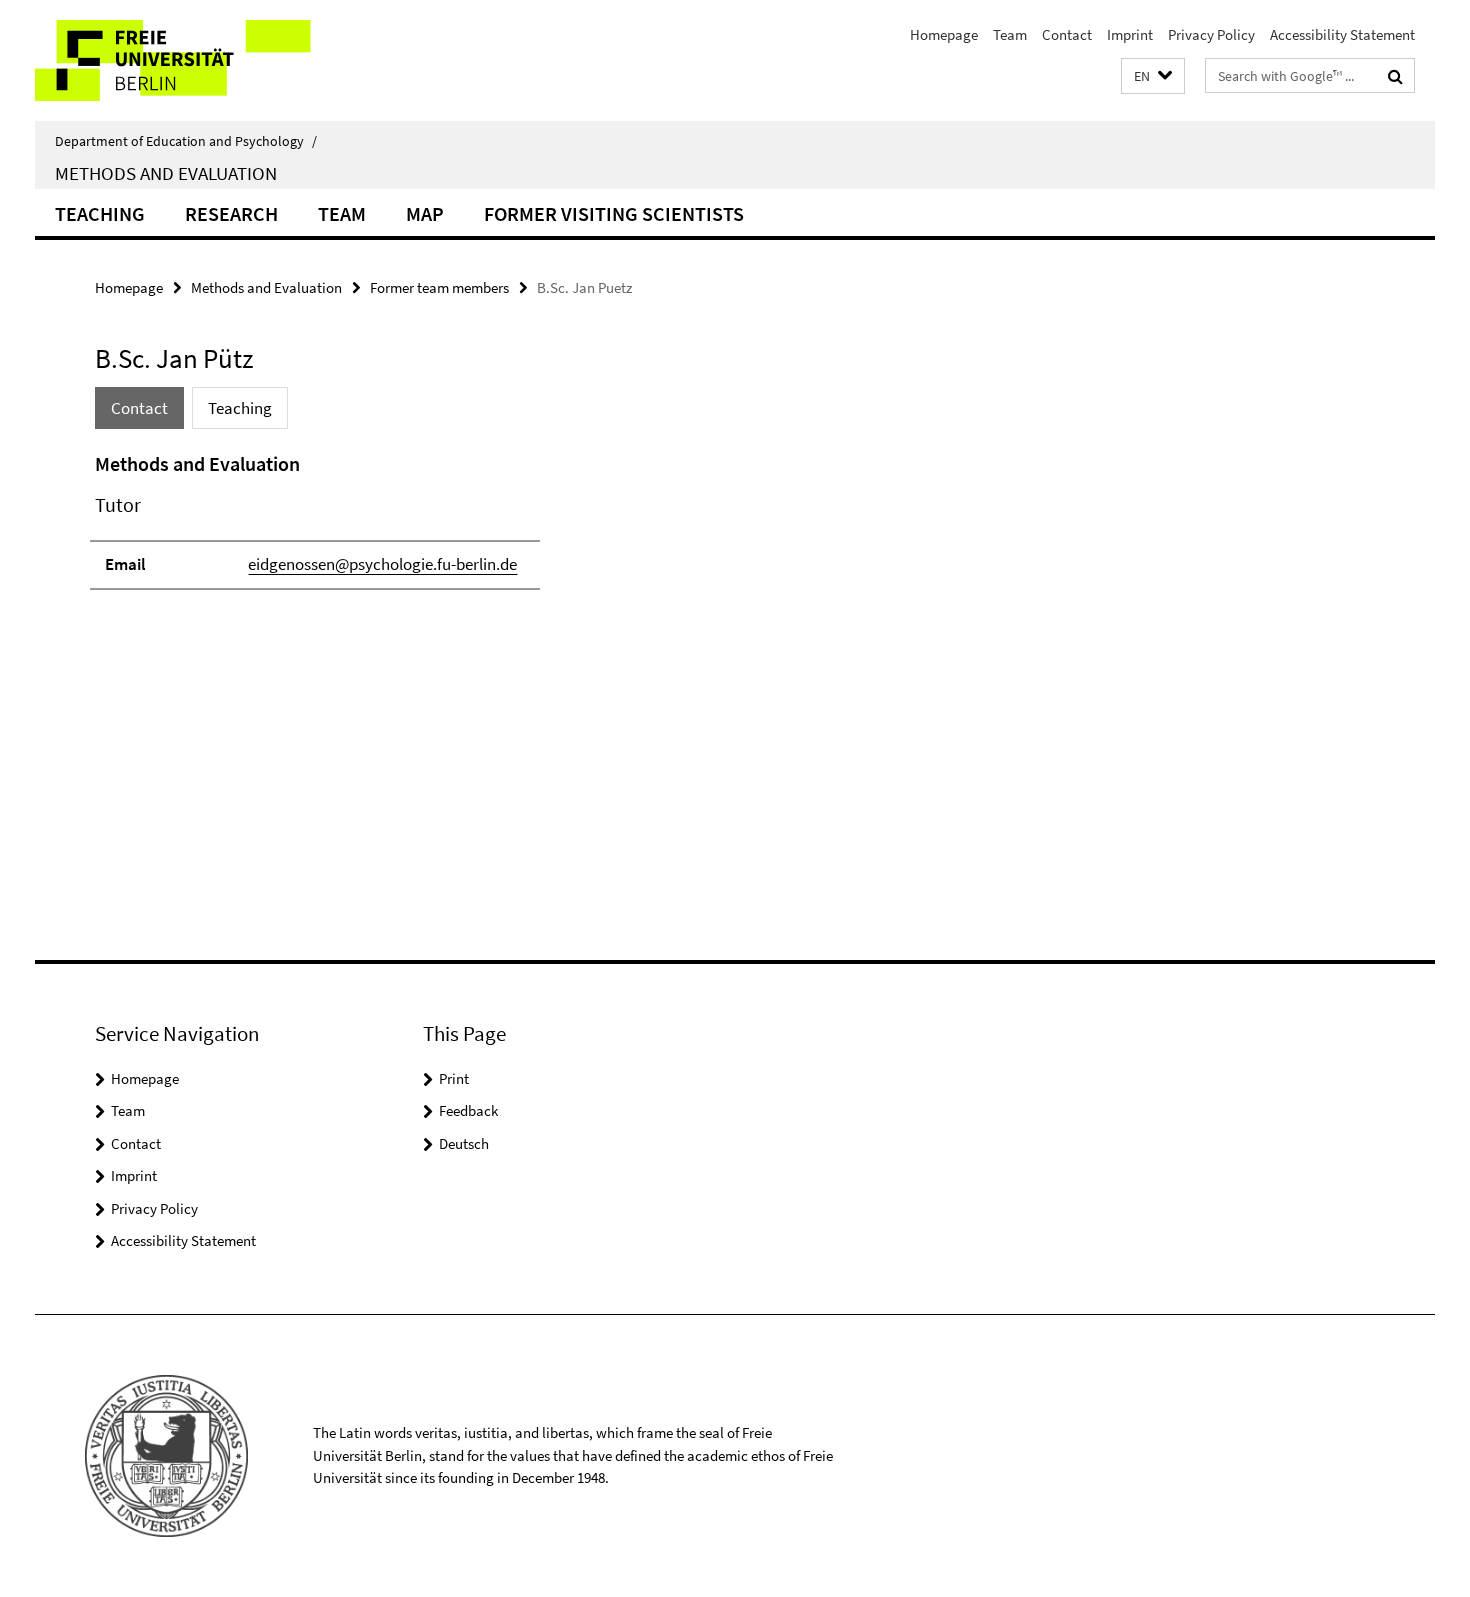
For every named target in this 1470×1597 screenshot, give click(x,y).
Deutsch (464, 1143)
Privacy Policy (1211, 34)
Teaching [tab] (240, 408)
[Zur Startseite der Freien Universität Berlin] (202, 60)
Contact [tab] (139, 408)
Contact (1067, 34)
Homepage (944, 34)
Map (425, 213)
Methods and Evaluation (166, 173)
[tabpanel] (462, 529)
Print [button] (454, 1078)
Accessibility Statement (1342, 34)
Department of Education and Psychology (186, 141)
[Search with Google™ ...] (1395, 76)
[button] (1153, 76)
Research (231, 213)
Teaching (100, 213)
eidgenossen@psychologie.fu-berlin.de (382, 564)
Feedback (468, 1110)
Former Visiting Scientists (614, 213)
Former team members (439, 287)
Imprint (1130, 34)
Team (1010, 34)
